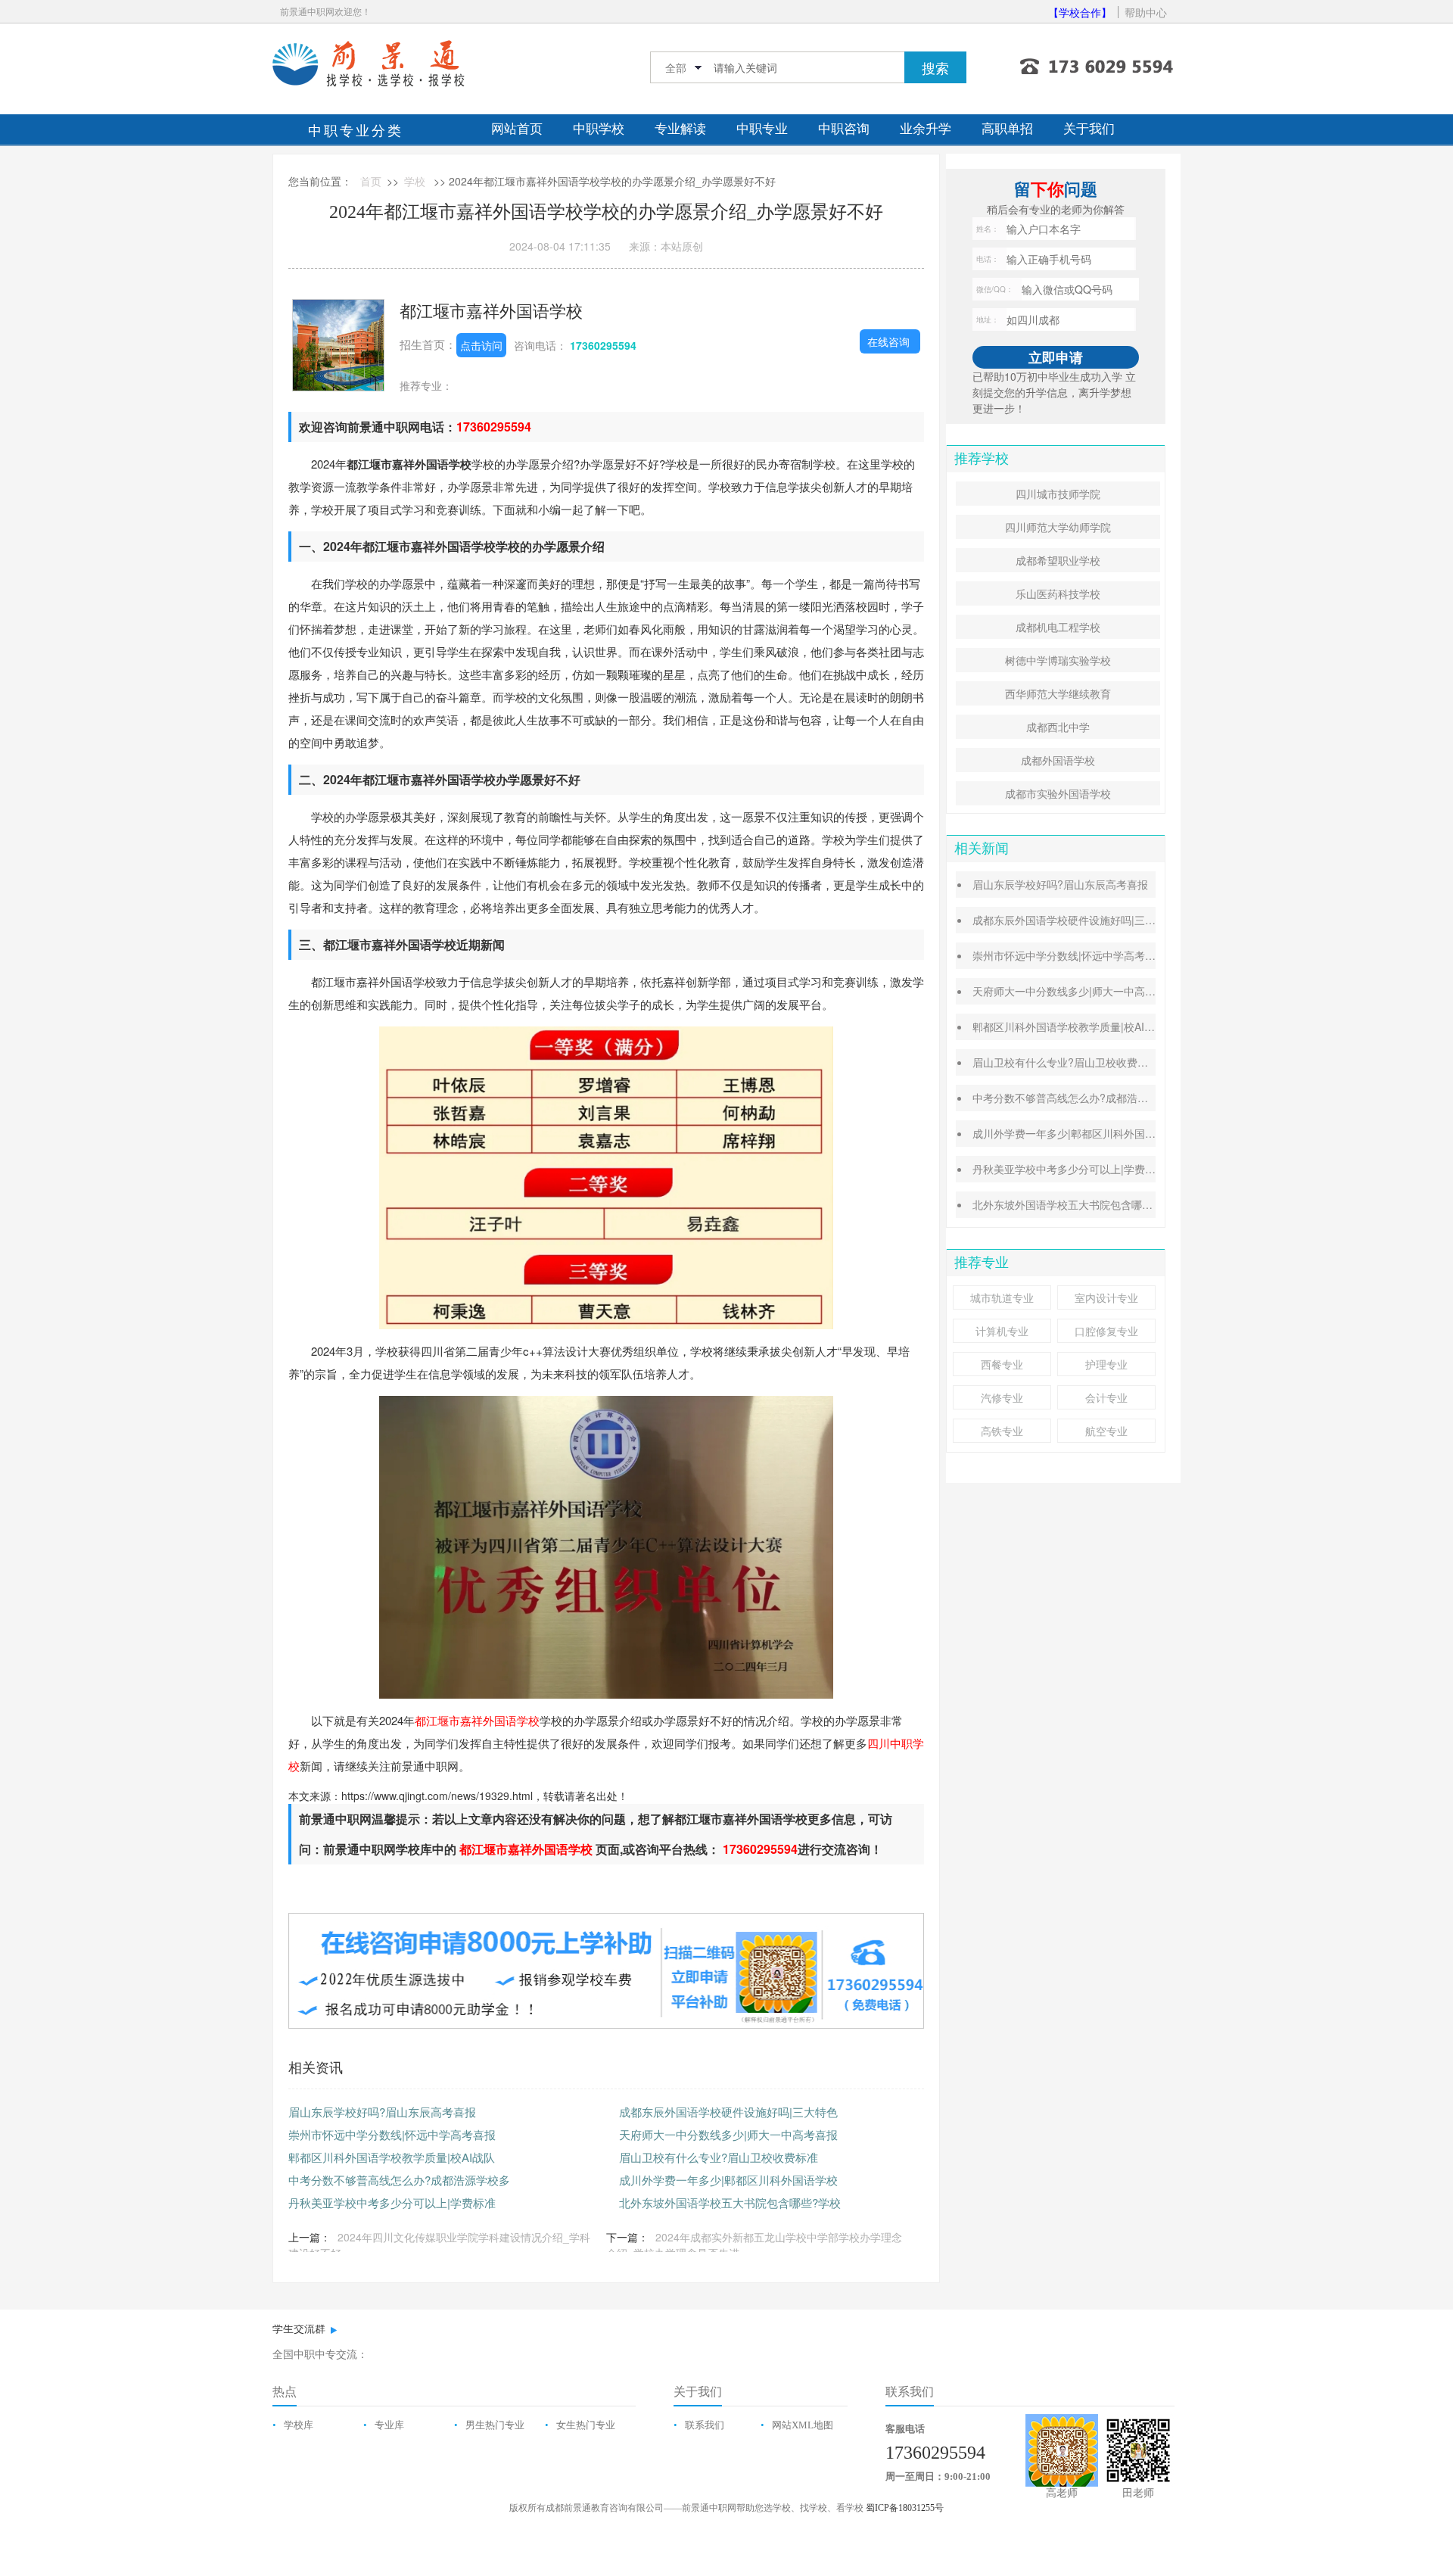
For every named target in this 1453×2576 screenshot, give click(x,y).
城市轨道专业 (1002, 1297)
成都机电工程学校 (1058, 627)
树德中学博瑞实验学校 (1058, 660)
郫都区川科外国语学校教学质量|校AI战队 (392, 2157)
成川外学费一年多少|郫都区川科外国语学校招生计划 (1096, 1133)
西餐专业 (1002, 1364)
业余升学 (926, 129)
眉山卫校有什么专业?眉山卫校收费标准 (719, 2157)
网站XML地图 (803, 2425)
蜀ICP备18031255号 (905, 2508)
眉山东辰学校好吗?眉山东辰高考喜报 (382, 2112)
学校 (415, 181)
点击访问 (481, 345)
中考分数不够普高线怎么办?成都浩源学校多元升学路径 (1103, 1098)
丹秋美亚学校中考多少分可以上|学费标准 (392, 2202)
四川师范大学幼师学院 (1058, 527)
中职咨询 (844, 129)
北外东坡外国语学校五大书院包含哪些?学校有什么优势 (1103, 1204)
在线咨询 (888, 341)
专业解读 (680, 129)
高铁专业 (1002, 1431)
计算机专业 (1002, 1331)
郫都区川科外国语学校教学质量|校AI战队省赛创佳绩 (1095, 1026)
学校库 (299, 2425)
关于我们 (1089, 129)
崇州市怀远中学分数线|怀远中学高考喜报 (392, 2134)
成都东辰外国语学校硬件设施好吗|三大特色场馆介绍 (1096, 920)
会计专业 (1106, 1397)
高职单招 (1007, 129)
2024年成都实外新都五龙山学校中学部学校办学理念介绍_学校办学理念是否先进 (754, 2245)
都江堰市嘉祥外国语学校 (491, 310)
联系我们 (705, 2425)
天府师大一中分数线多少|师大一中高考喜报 (728, 2134)
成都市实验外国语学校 (1058, 793)
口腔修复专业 (1106, 1331)
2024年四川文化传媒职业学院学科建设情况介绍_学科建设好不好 (439, 2245)
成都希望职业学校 (1058, 560)
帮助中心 (1146, 12)
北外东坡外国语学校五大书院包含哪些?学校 (730, 2202)
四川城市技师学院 (1058, 494)
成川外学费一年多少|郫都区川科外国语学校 (728, 2180)
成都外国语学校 (1058, 760)
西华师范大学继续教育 (1058, 693)
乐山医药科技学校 (1058, 593)
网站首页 (517, 129)
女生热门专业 (586, 2425)
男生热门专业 (495, 2425)
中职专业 (762, 129)
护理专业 (1106, 1364)
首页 (371, 181)
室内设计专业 (1106, 1297)
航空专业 (1106, 1431)
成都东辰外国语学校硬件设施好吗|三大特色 (728, 2112)
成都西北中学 (1058, 727)
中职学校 (599, 129)
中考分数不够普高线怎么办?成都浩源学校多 (399, 2180)
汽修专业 (1002, 1397)
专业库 (389, 2425)
